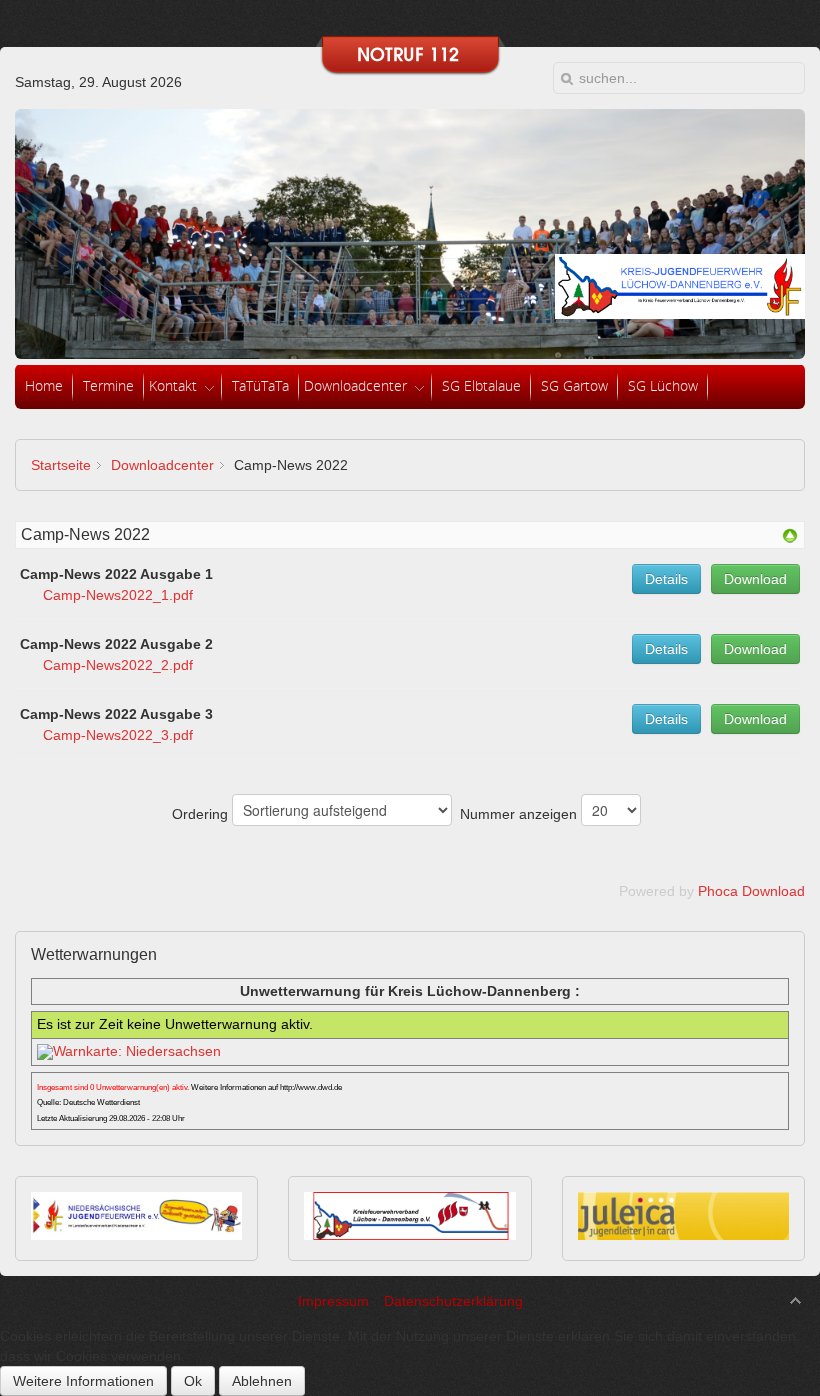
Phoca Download (751, 891)
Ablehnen (262, 1381)
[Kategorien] (790, 539)
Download (755, 579)
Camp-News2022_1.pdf (118, 595)
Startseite (61, 465)
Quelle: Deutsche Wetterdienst (88, 1102)
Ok (193, 1381)
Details (666, 579)
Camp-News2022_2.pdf (118, 665)
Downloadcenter (162, 465)
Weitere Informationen (83, 1381)
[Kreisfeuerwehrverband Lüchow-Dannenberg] (409, 1235)
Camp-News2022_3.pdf (118, 735)
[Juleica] (683, 1235)
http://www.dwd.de (311, 1087)
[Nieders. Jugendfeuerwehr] (136, 1235)
